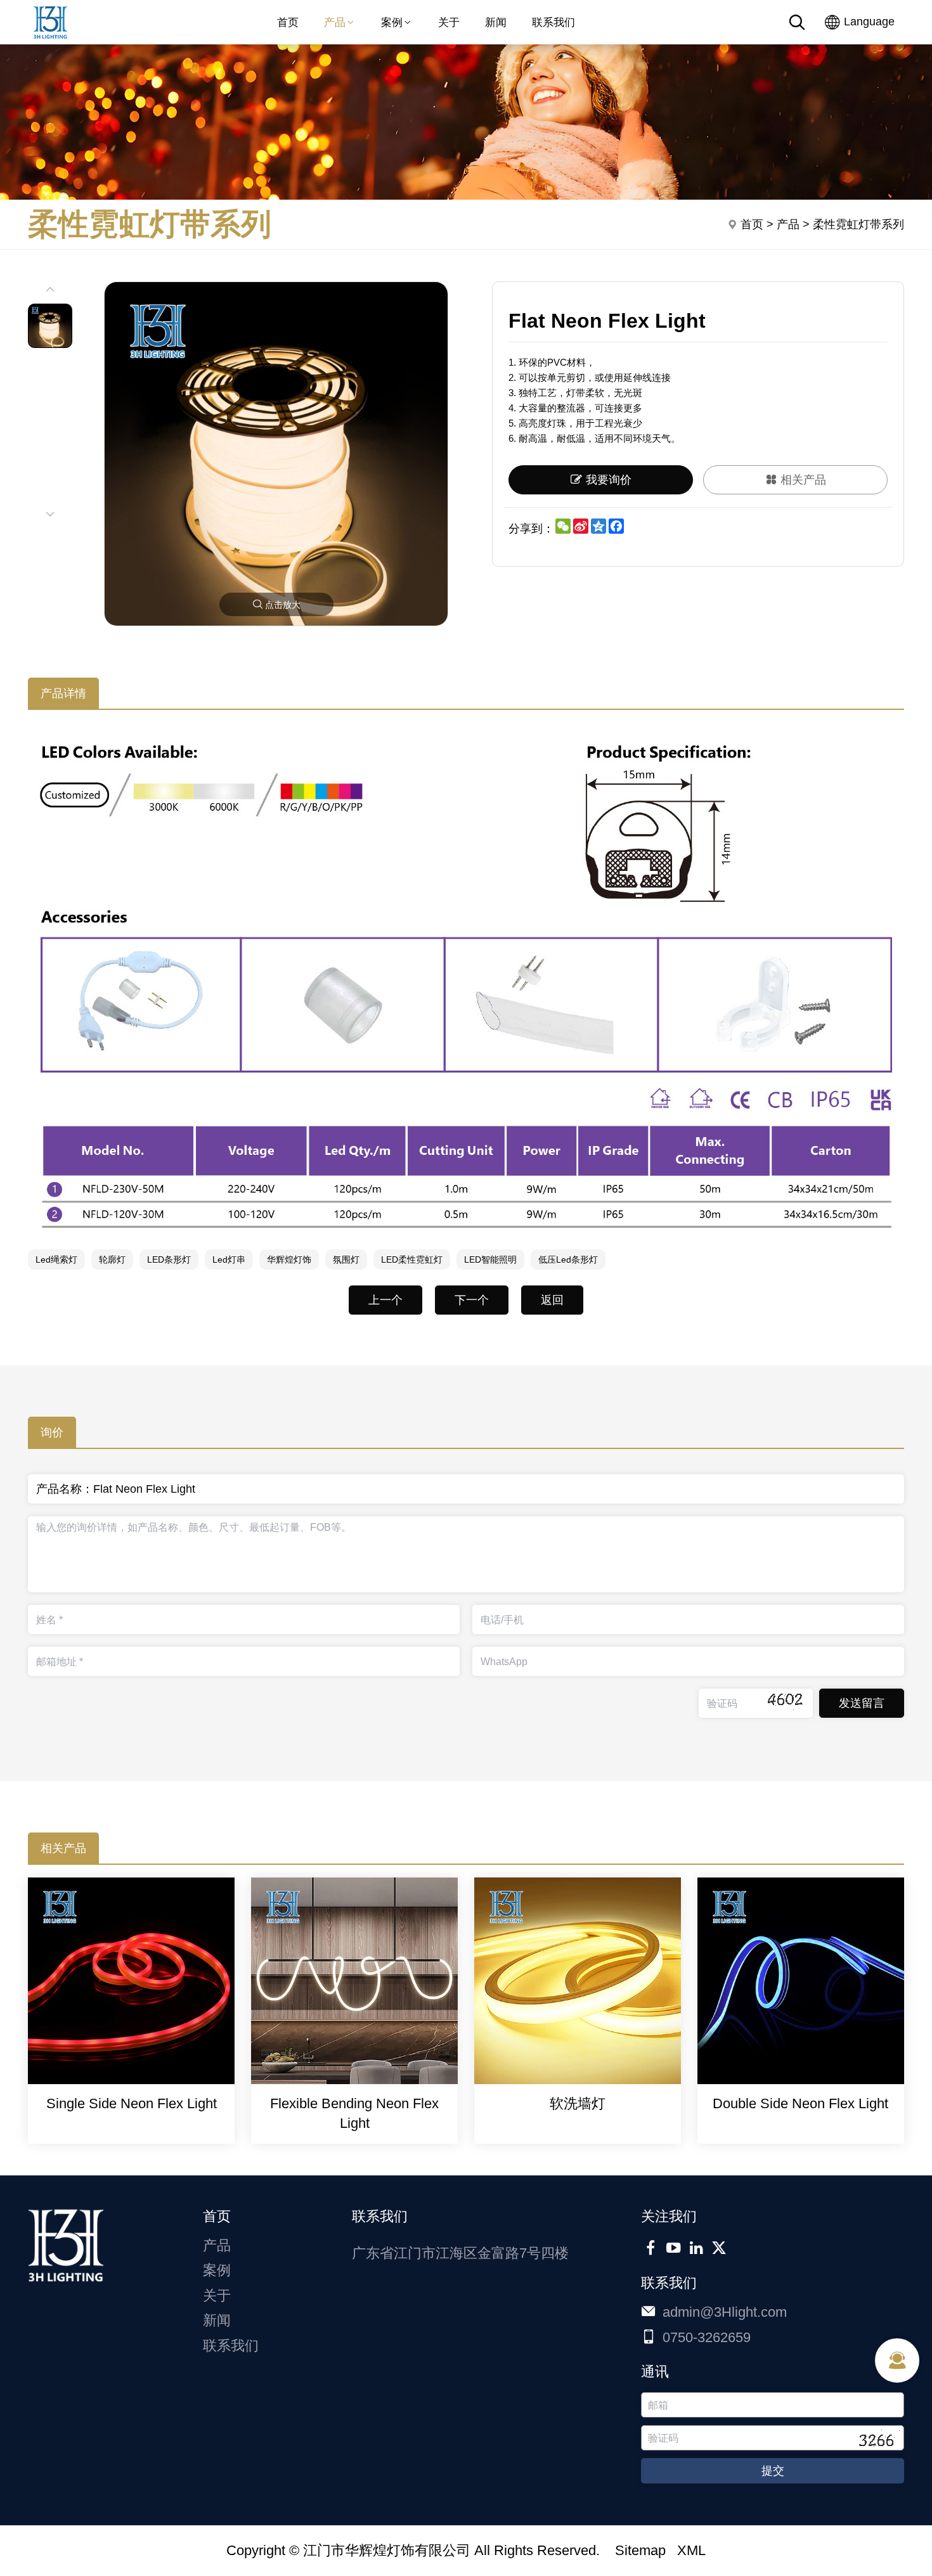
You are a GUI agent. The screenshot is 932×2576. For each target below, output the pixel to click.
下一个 (472, 1300)
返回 (552, 1300)
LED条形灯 (169, 1259)
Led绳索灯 (56, 1259)
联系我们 (553, 22)
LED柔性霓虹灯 (412, 1259)
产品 (335, 22)
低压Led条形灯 (568, 1259)
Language (868, 22)
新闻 (496, 22)
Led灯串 (229, 1259)
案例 (392, 22)
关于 (449, 22)
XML (691, 2550)
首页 (288, 22)
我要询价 (609, 480)
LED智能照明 (490, 1259)
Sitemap (640, 2550)
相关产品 (803, 480)
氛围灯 (346, 1259)
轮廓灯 (112, 1259)
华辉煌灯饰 (289, 1259)
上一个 (385, 1300)
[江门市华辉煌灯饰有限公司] (50, 41)
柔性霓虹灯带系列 (858, 224)
